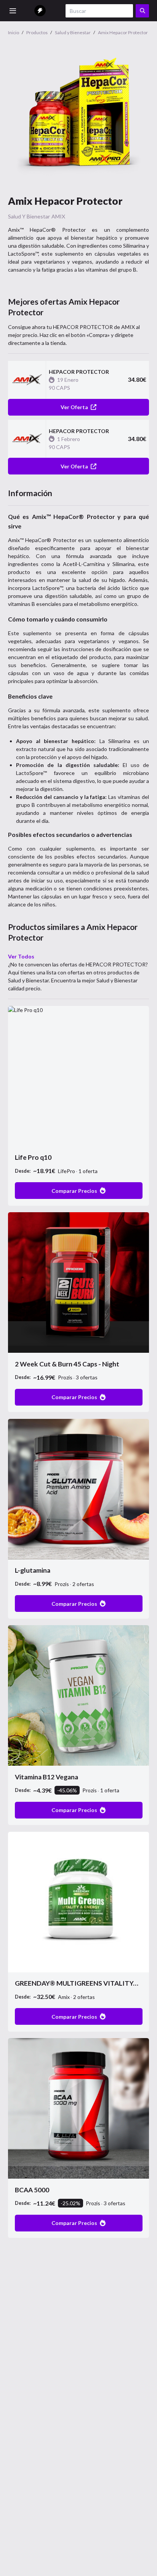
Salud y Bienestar (29, 216)
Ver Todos (21, 956)
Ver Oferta (74, 407)
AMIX (58, 216)
